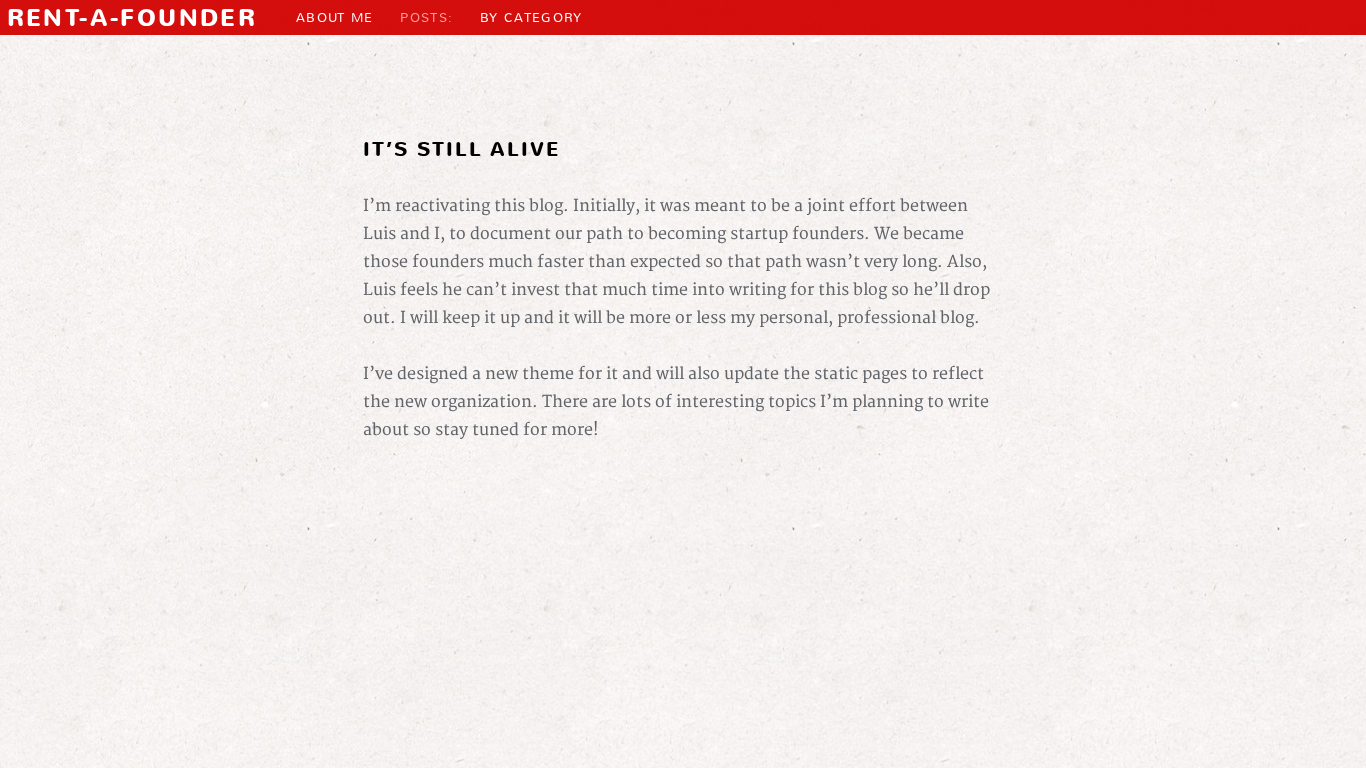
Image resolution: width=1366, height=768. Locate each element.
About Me (335, 17)
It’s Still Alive (461, 149)
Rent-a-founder (132, 18)
